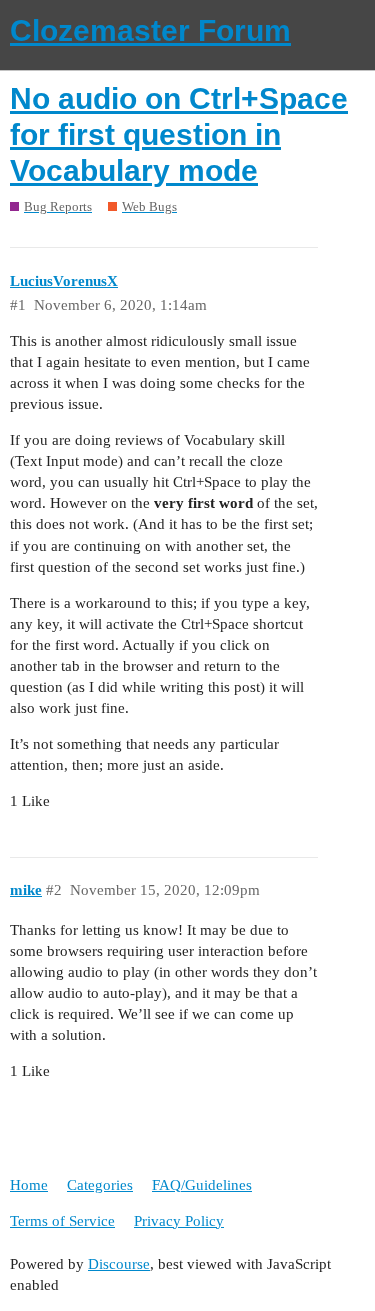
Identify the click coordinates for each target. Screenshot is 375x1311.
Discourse (119, 1264)
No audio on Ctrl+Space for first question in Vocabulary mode (179, 134)
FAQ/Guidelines (202, 1185)
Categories (100, 1185)
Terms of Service (62, 1221)
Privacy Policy (179, 1221)
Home (29, 1185)
